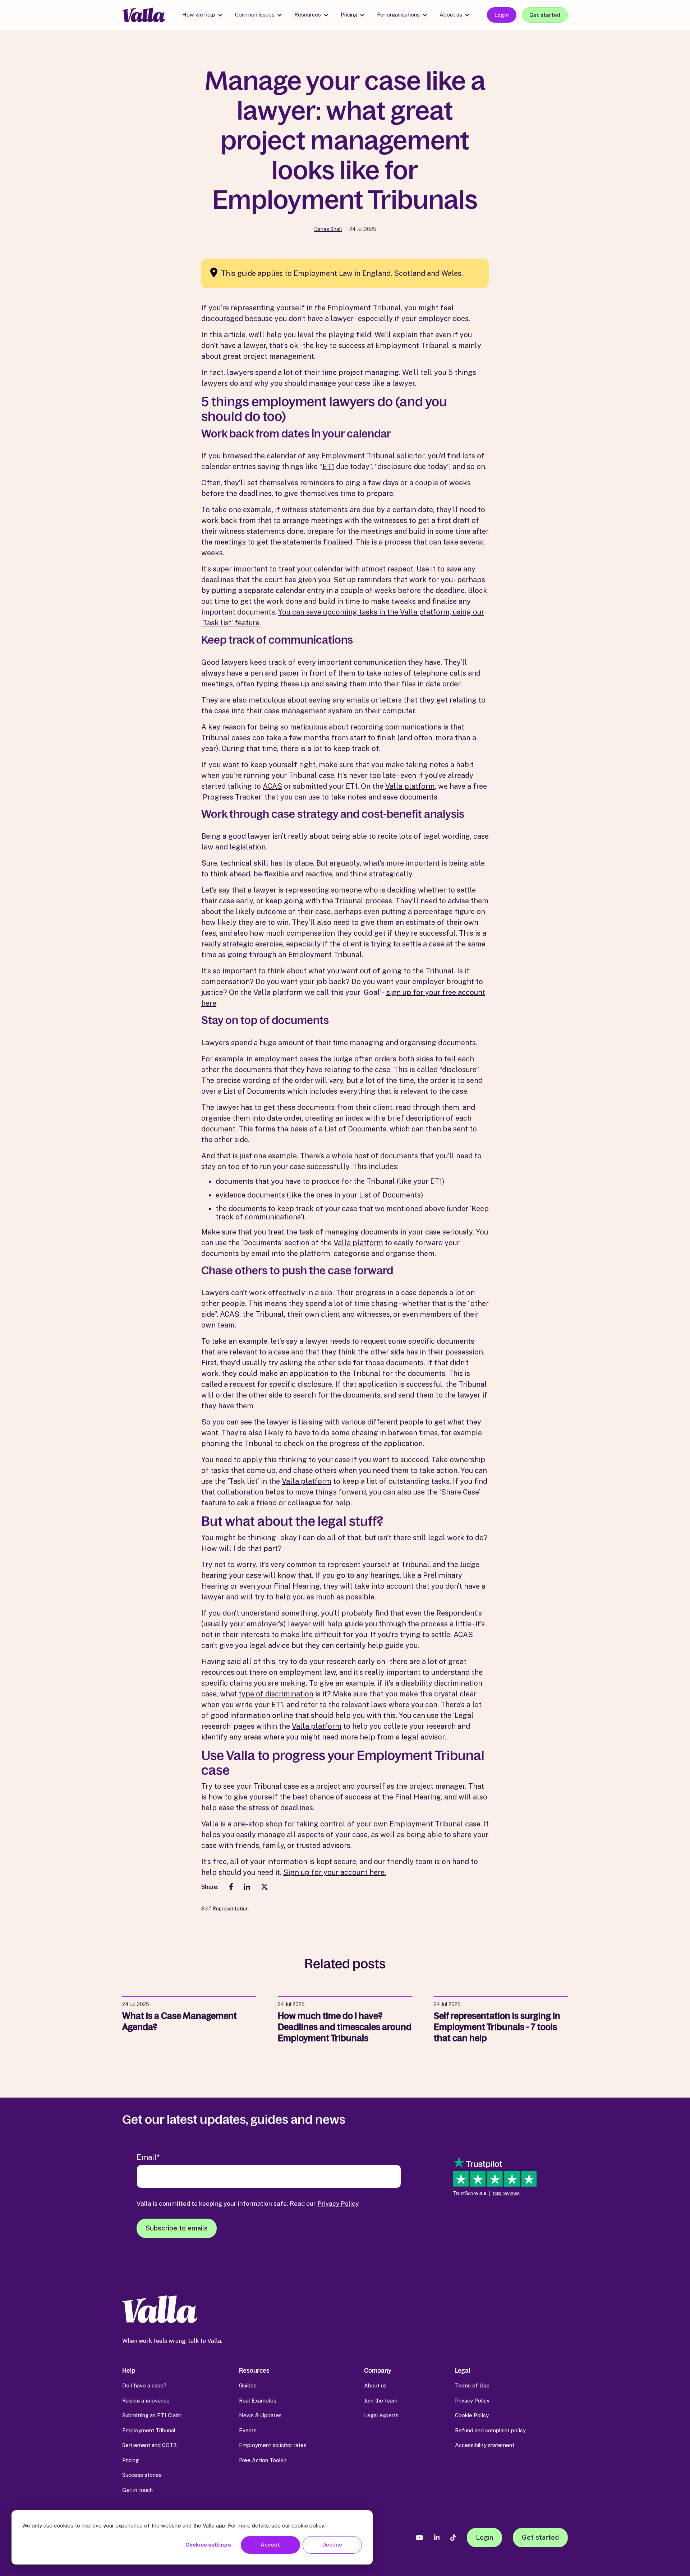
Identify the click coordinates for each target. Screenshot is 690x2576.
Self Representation (225, 1909)
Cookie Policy (472, 2415)
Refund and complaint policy (490, 2430)
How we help (199, 15)
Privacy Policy (338, 2203)
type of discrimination (276, 1694)
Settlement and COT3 (149, 2445)
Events (248, 2430)
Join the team (381, 2401)
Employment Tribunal (149, 2430)
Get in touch (137, 2490)
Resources (308, 15)
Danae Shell (328, 229)
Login (502, 15)
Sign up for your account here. (335, 1872)
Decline (332, 2545)
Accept (270, 2545)
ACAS (272, 786)
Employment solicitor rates (273, 2445)
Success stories (142, 2475)
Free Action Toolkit (263, 2460)
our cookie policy (303, 2526)
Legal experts (381, 2415)
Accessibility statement (485, 2445)
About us (451, 15)
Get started (545, 15)
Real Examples (258, 2401)
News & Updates (260, 2415)
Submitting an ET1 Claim (152, 2415)
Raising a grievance (146, 2401)
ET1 (328, 467)
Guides (248, 2385)
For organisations (398, 15)
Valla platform (410, 786)
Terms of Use (472, 2385)
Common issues (255, 15)
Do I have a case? (144, 2385)
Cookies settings (208, 2545)
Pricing (349, 15)
